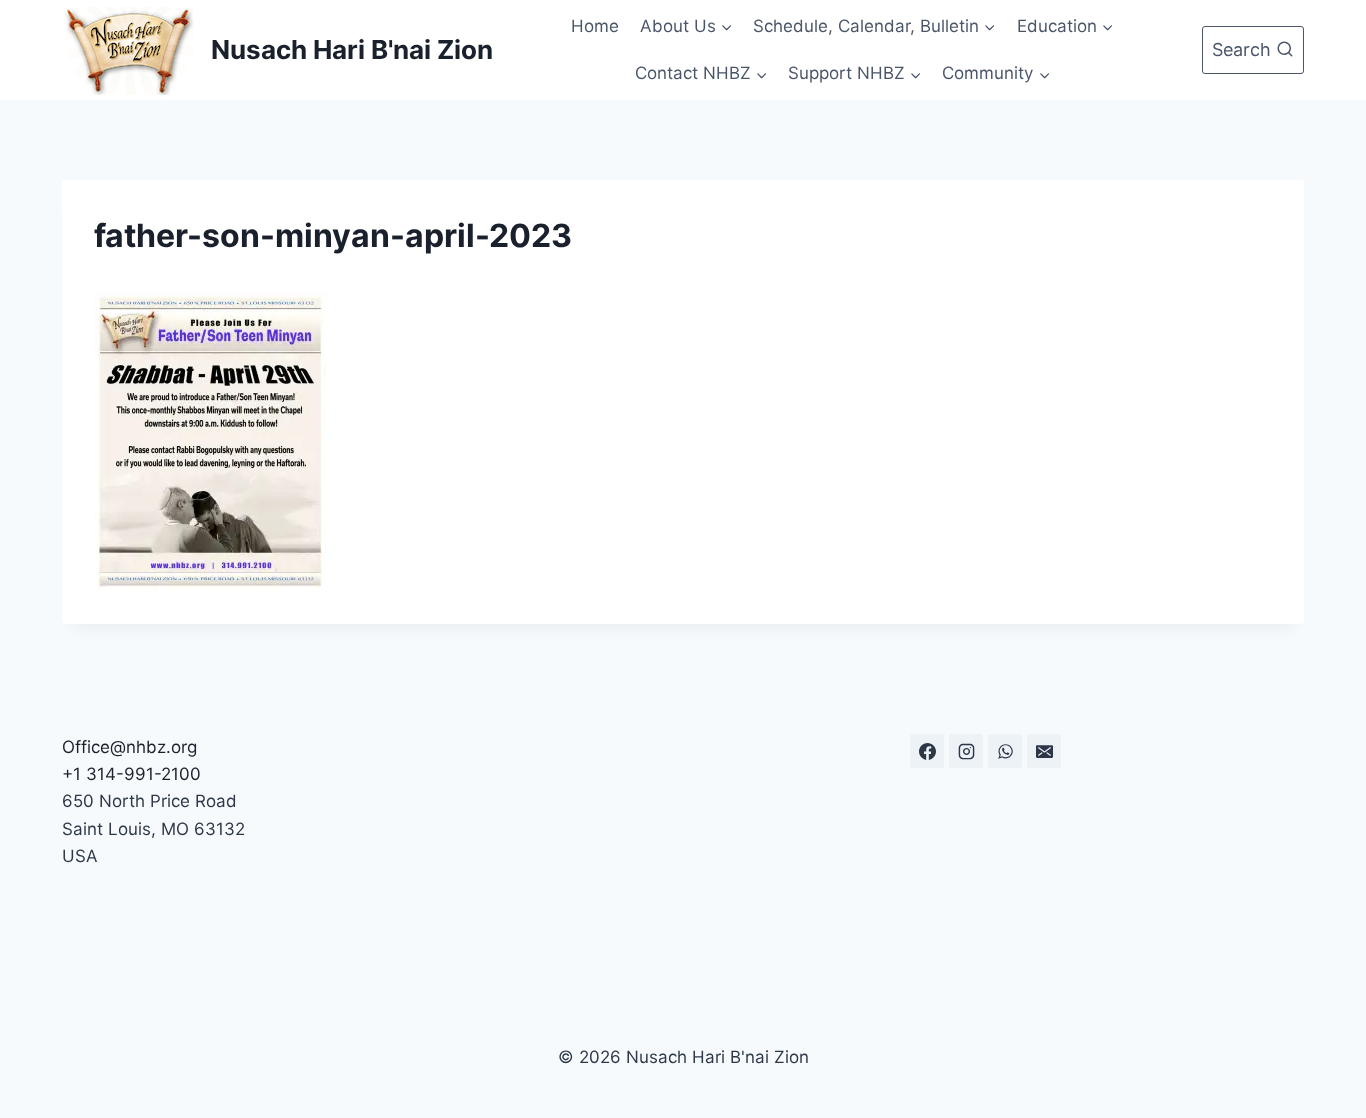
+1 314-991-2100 (131, 774)
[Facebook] (927, 751)
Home (595, 26)
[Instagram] (966, 751)
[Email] (1044, 751)
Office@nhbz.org (129, 747)
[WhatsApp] (1005, 751)
